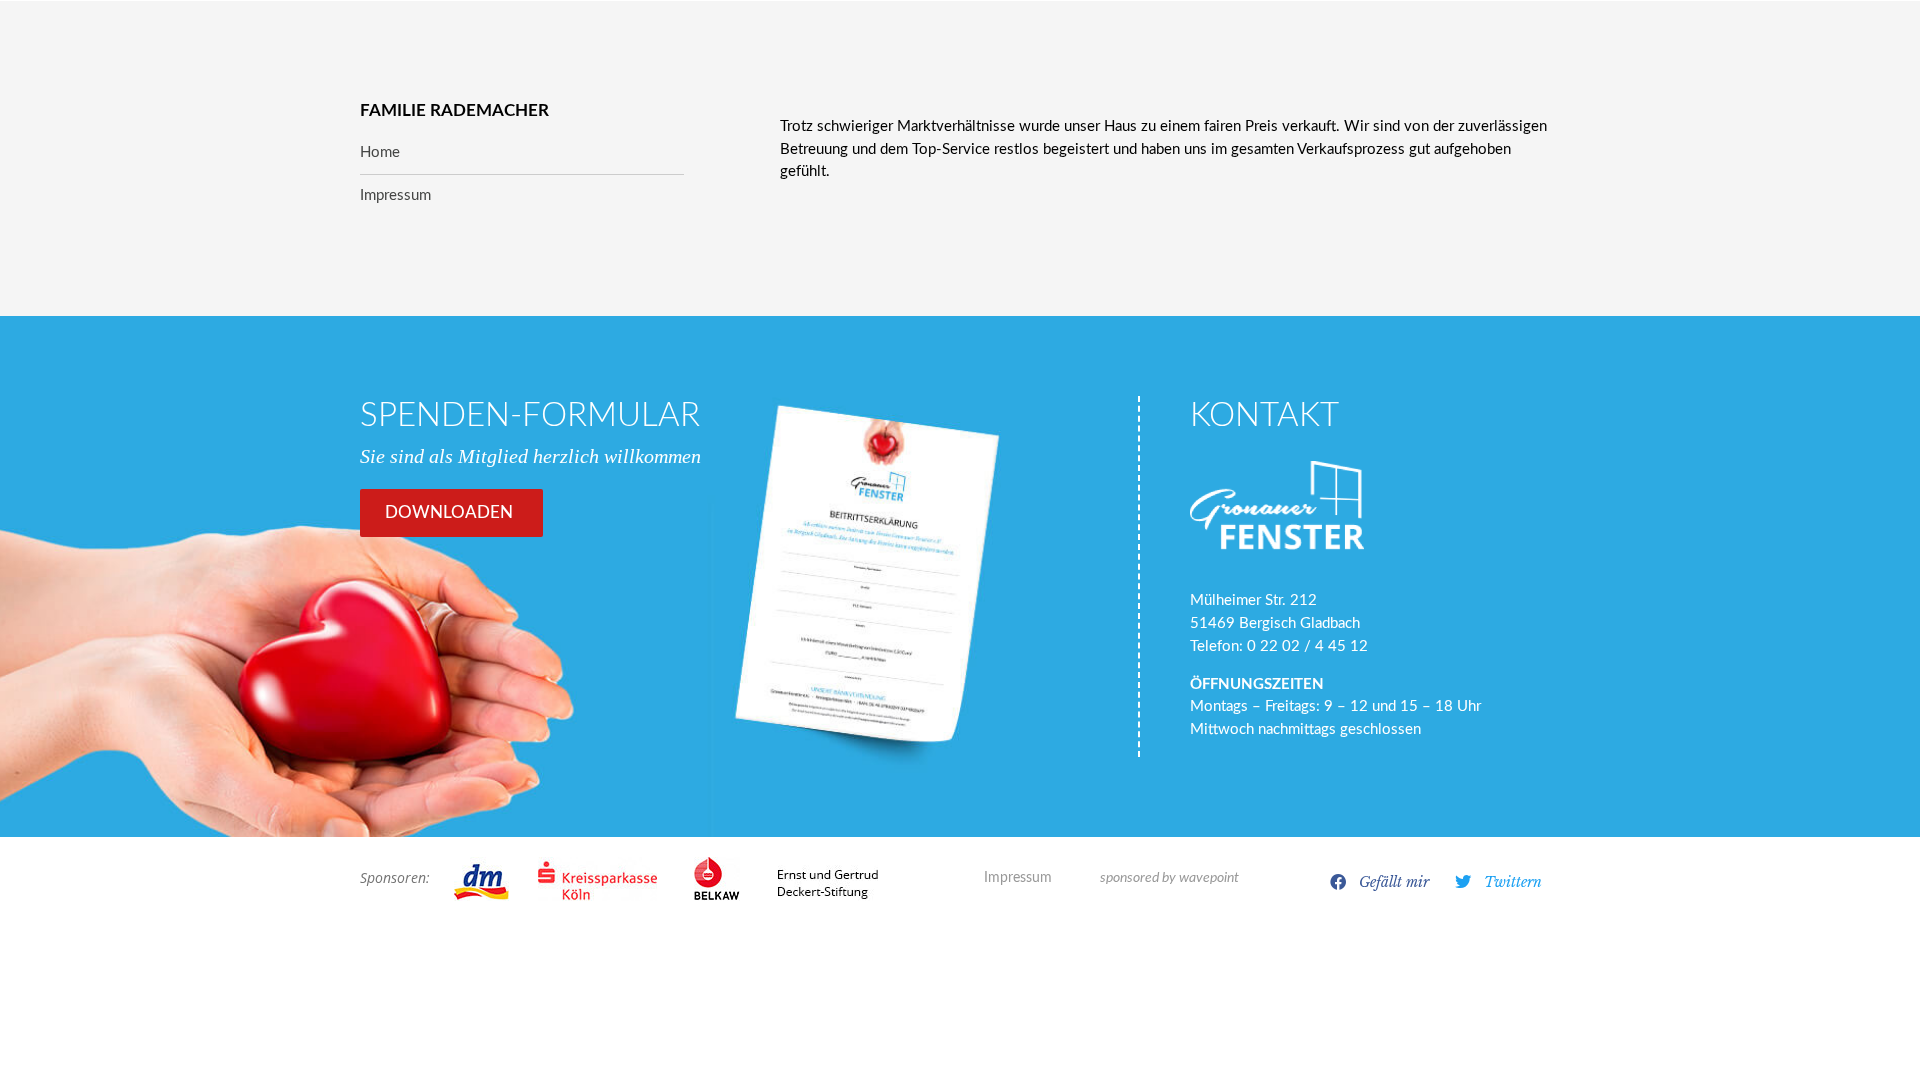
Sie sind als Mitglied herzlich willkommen (530, 456)
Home (380, 152)
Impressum (1018, 878)
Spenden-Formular (530, 415)
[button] (1380, 882)
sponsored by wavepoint (1169, 878)
